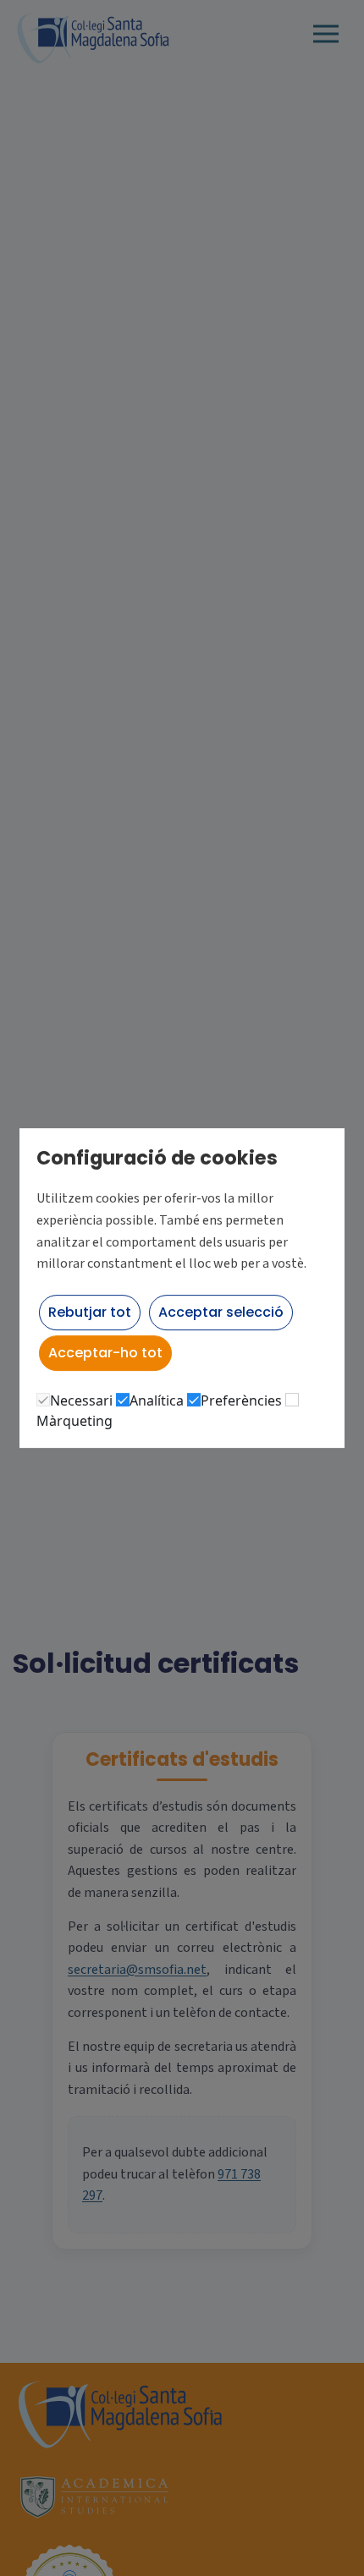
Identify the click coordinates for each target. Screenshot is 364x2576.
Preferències (241, 1400)
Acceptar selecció (221, 1312)
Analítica (157, 1400)
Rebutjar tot (90, 1312)
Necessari (81, 1400)
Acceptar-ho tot (105, 1353)
